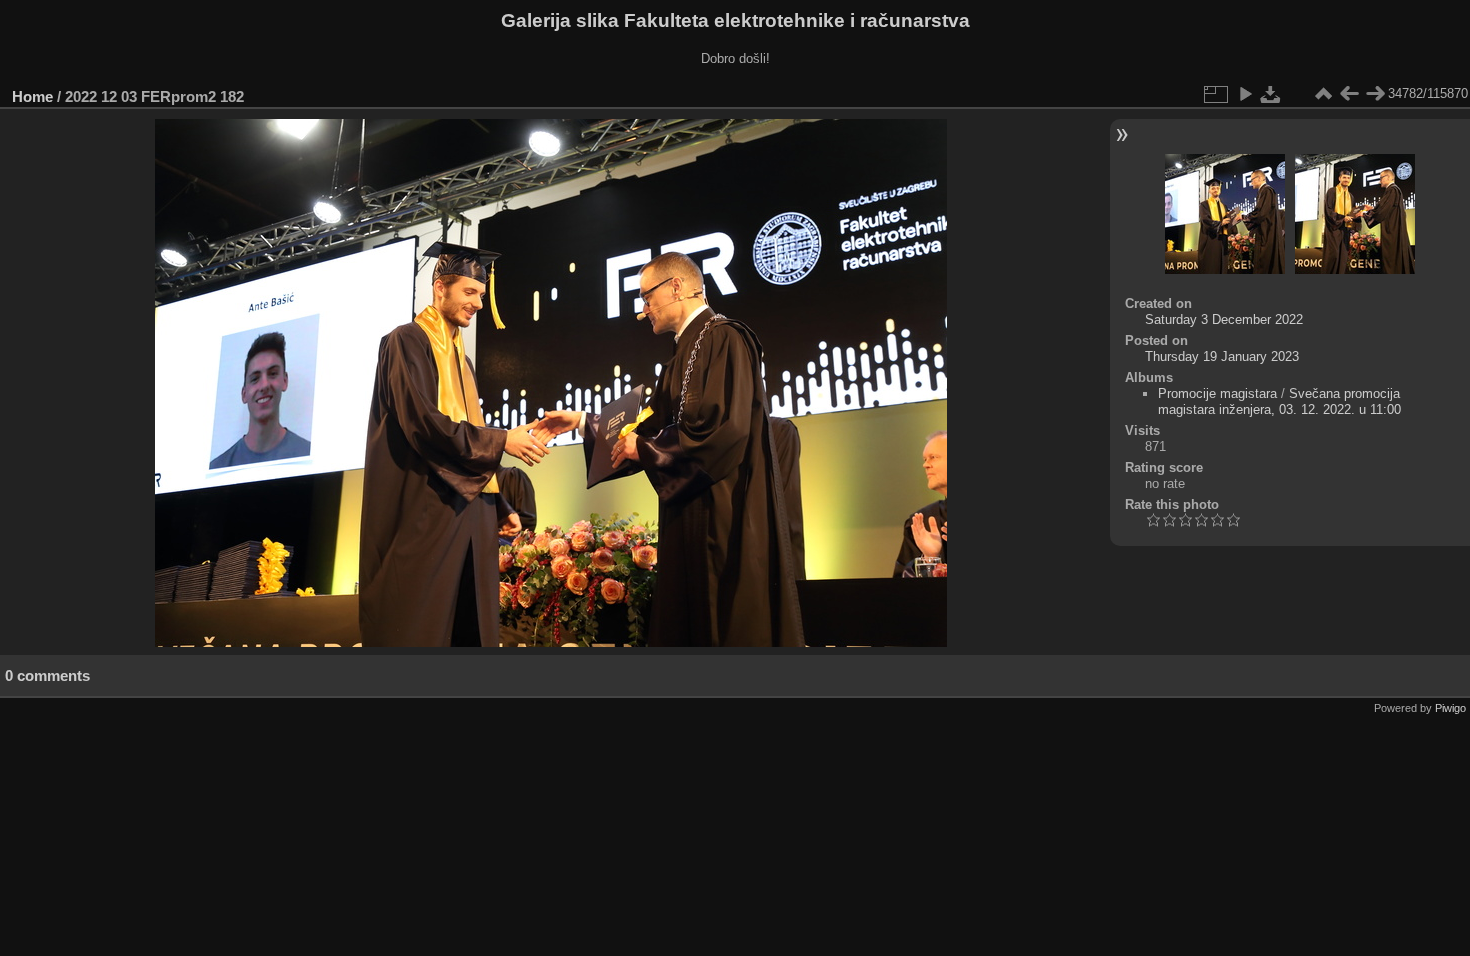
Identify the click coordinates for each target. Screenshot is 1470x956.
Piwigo (1450, 708)
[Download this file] (1271, 94)
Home (32, 96)
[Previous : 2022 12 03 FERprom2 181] (1349, 94)
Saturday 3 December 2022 (1224, 319)
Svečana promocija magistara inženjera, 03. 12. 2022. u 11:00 (1279, 401)
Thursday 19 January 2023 (1222, 356)
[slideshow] (1245, 94)
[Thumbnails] (1323, 94)
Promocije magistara (1217, 393)
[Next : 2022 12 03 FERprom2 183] (1375, 94)
